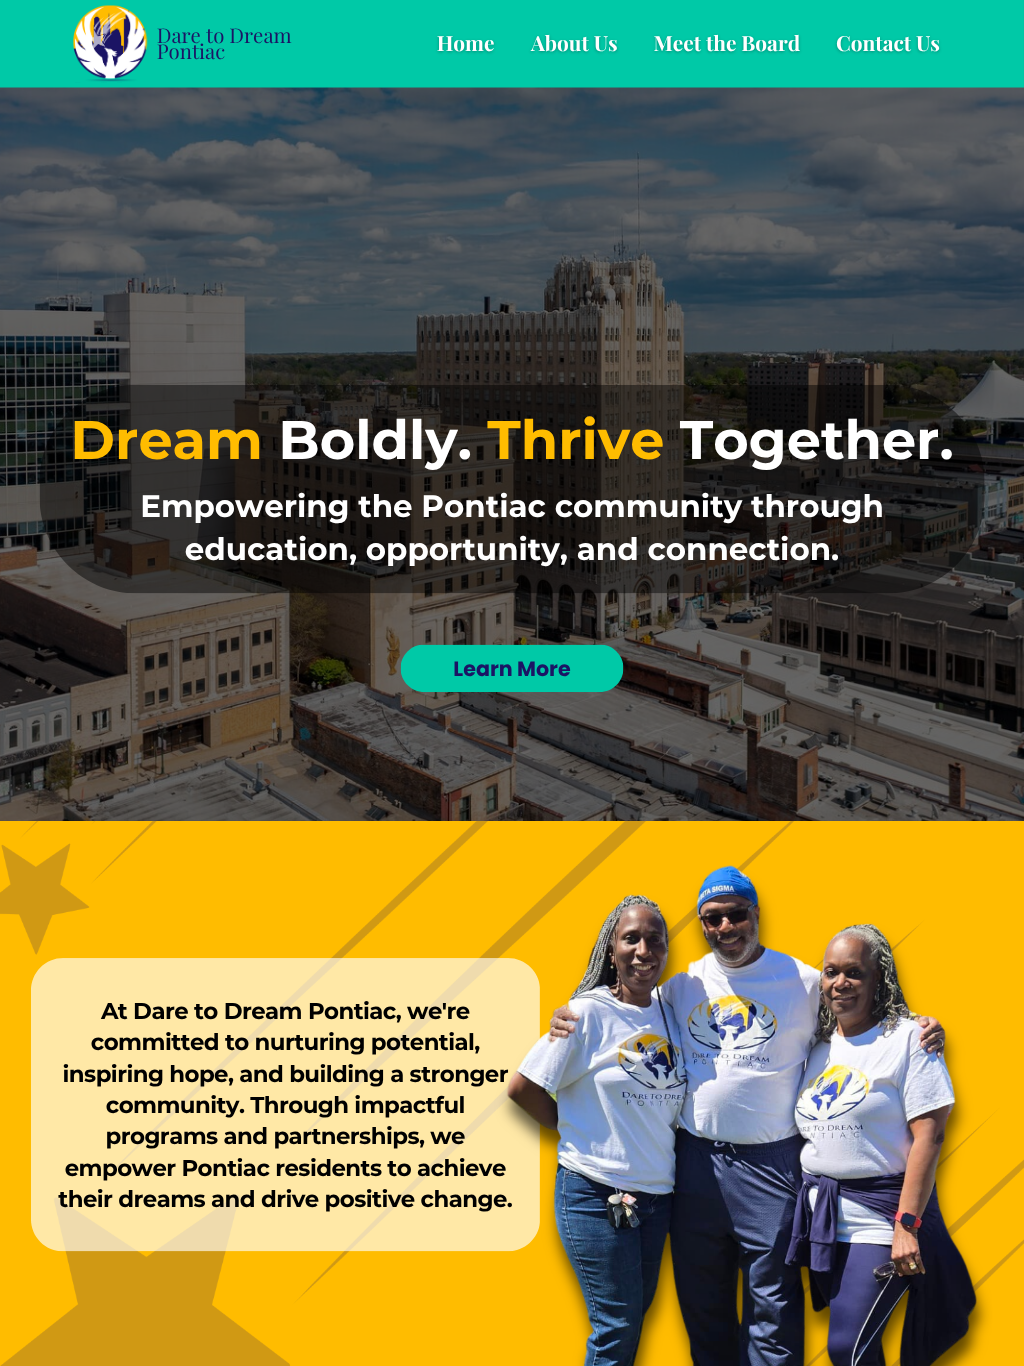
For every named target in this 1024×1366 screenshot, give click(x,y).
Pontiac (191, 51)
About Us (574, 43)
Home (466, 43)
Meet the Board (726, 43)
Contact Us (888, 43)
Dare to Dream (224, 34)
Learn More (511, 669)
